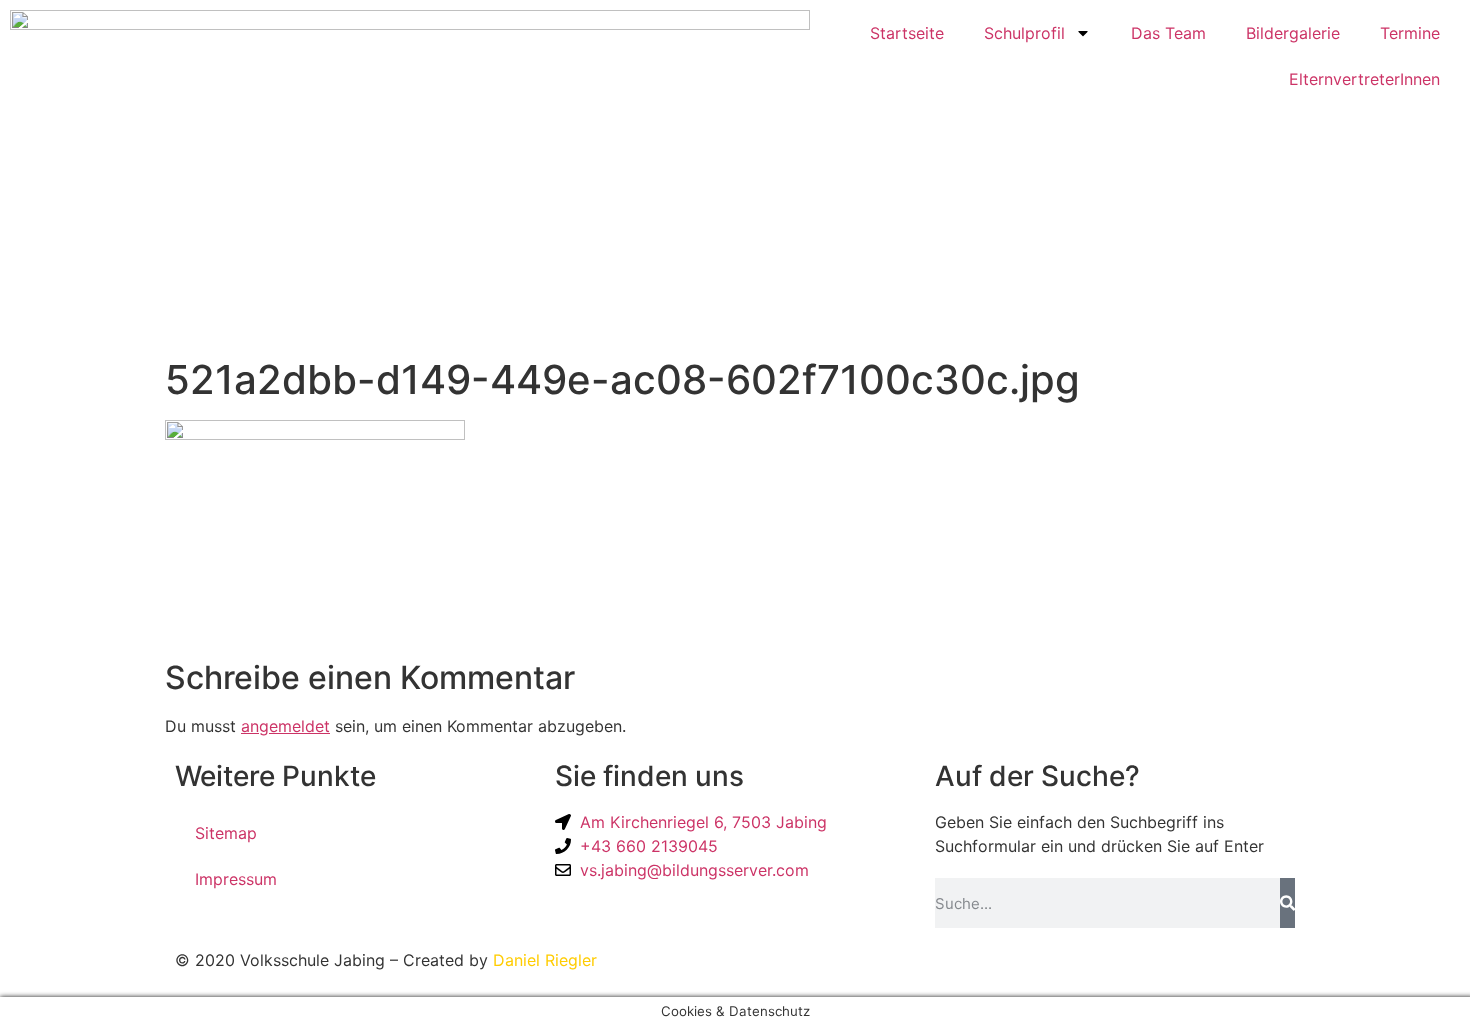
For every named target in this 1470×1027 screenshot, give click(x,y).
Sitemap (226, 833)
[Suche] (1287, 903)
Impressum (236, 879)
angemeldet (285, 726)
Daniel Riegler (545, 960)
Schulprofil (1024, 33)
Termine (1410, 33)
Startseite (907, 33)
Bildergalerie (1293, 33)
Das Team (1168, 33)
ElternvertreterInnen (1364, 79)
